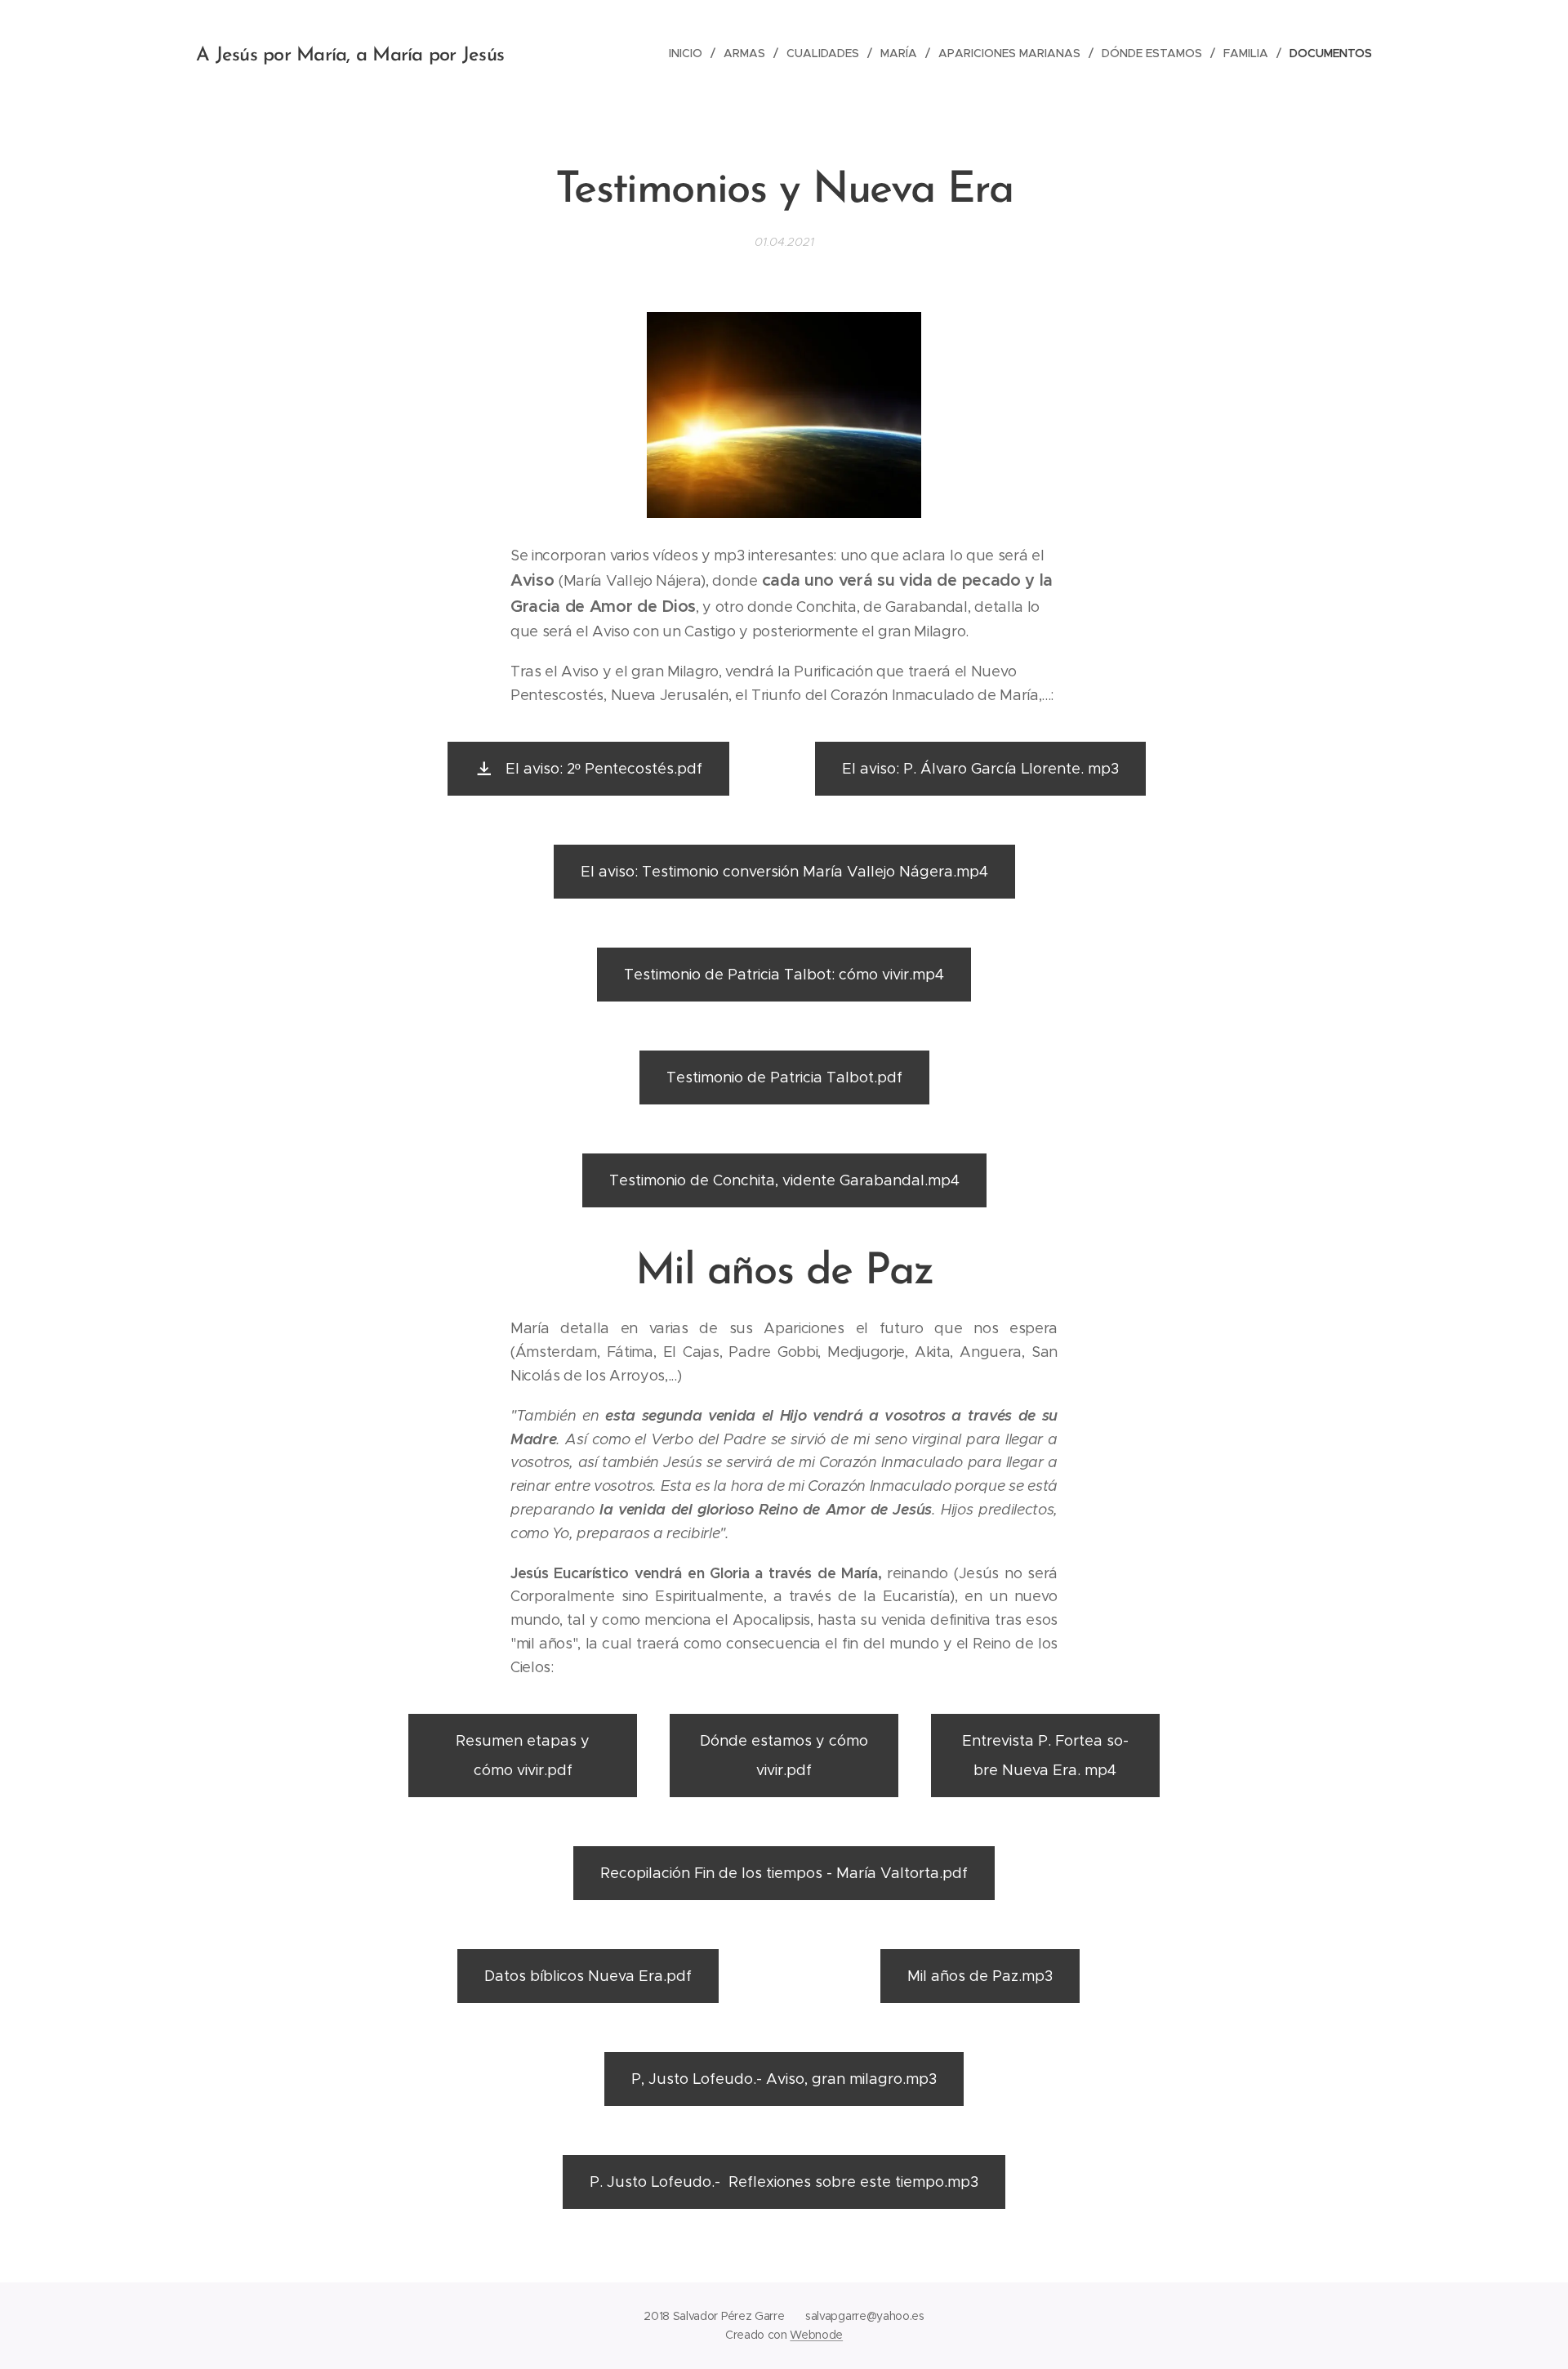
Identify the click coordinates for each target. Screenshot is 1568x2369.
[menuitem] (690, 53)
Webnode (816, 2335)
